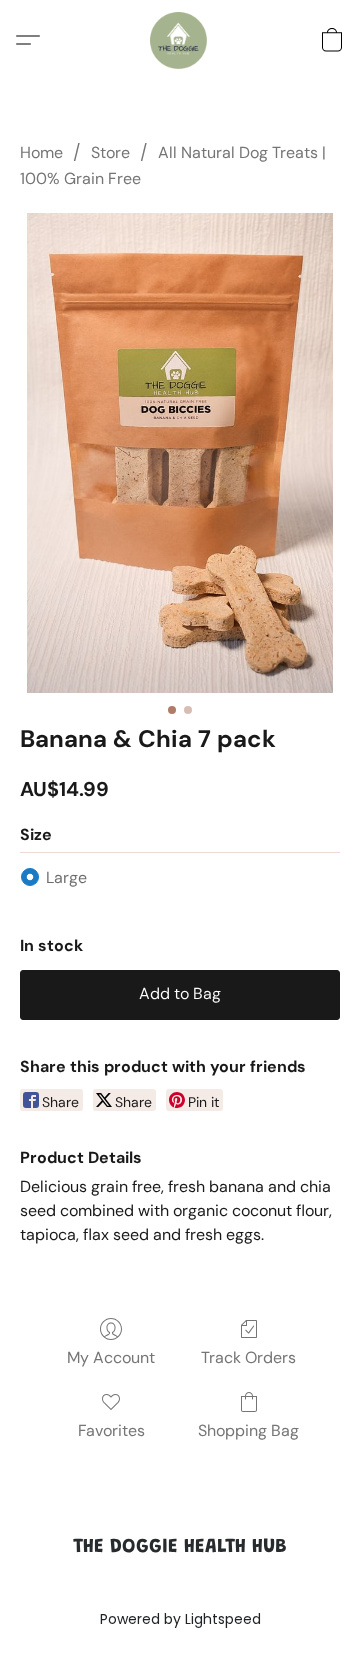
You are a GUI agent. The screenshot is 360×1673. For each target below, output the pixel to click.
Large (66, 877)
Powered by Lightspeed (180, 1619)
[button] (180, 40)
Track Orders (248, 1357)
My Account (111, 1357)
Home (41, 152)
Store (110, 152)
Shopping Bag (248, 1430)
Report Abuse (180, 1585)
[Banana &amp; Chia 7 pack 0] (180, 453)
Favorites (111, 1430)
